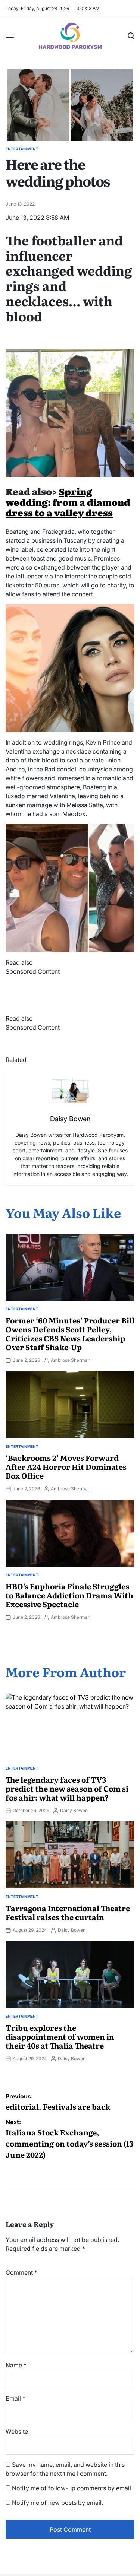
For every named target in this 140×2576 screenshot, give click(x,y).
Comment (21, 2272)
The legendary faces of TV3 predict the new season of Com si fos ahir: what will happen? (67, 1788)
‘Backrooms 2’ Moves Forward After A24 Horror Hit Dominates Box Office (66, 1466)
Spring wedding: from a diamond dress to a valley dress (68, 502)
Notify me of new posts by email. (57, 2503)
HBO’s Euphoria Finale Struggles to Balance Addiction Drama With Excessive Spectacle (69, 1595)
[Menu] (10, 36)
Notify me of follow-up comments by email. (72, 2488)
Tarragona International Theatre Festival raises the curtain (68, 1912)
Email (15, 2398)
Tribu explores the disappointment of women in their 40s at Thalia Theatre (60, 2036)
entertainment (22, 149)
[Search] (131, 36)
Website (17, 2431)
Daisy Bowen (74, 1810)
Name (16, 2365)
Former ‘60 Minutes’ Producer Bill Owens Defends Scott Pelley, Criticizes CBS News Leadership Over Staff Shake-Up (70, 1333)
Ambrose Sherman (71, 1360)
